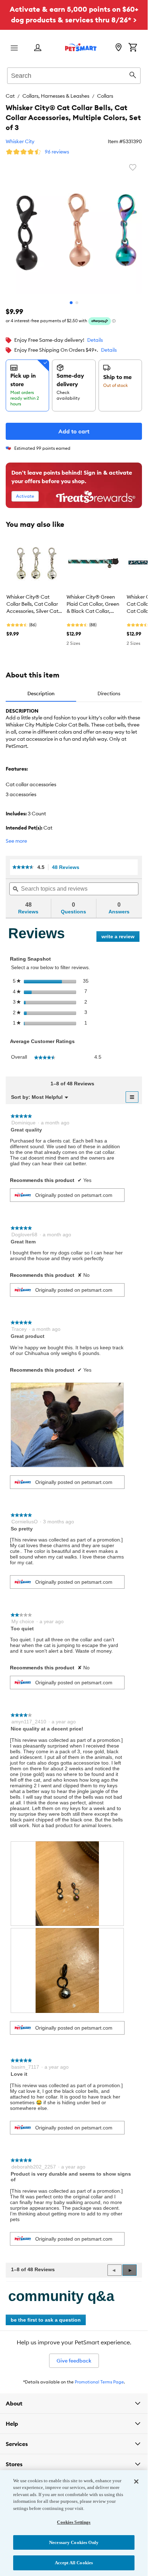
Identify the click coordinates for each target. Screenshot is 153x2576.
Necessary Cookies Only (74, 2542)
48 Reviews (68, 867)
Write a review (120, 938)
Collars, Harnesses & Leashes (56, 96)
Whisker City (20, 141)
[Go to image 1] (71, 303)
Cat (10, 96)
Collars (105, 96)
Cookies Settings (74, 2522)
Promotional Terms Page (99, 2382)
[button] (130, 2270)
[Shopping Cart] (133, 48)
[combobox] (74, 75)
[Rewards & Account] (38, 48)
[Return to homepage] (81, 47)
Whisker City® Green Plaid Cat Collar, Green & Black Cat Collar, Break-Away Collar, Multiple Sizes (93, 604)
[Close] (136, 2482)
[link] (23, 867)
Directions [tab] (109, 693)
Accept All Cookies (74, 2563)
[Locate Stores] (118, 48)
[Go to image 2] (77, 303)
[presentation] (67, 1425)
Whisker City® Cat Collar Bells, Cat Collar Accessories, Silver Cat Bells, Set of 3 (32, 604)
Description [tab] (41, 693)
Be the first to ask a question (46, 2320)
